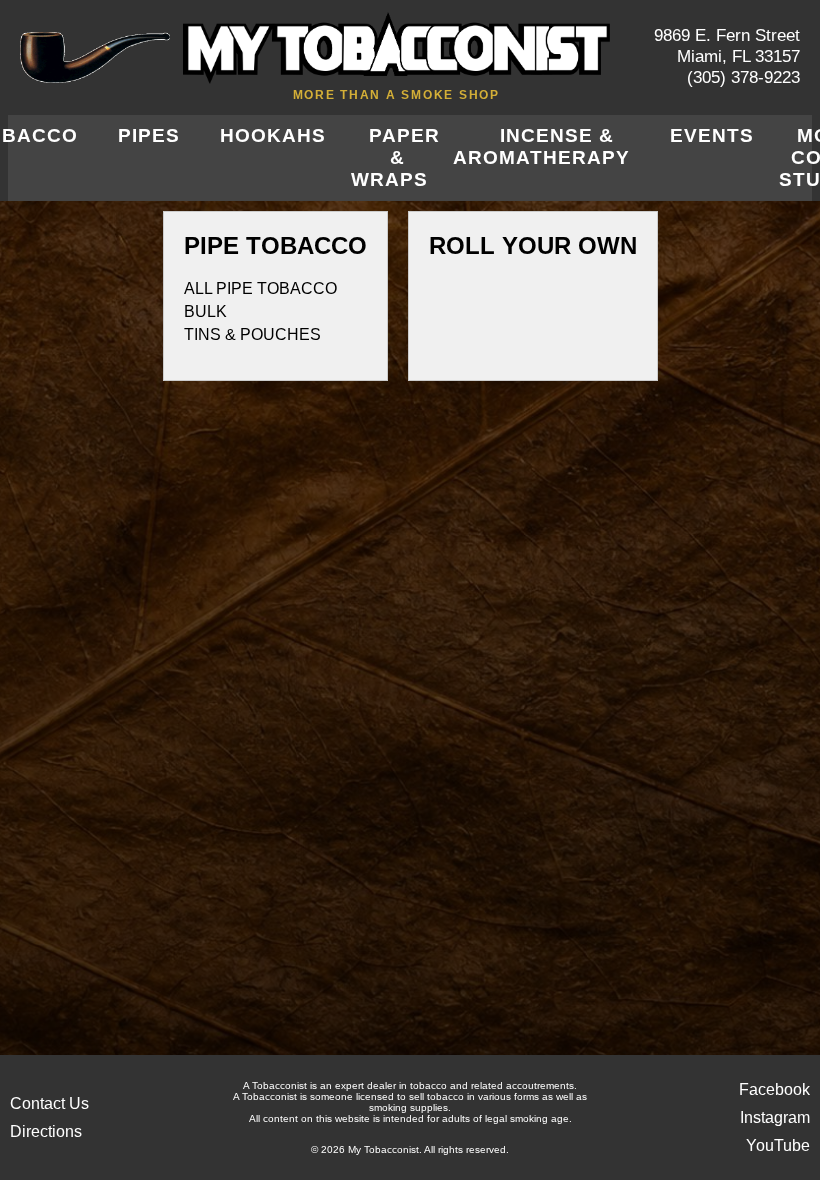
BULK (205, 311)
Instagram (775, 1117)
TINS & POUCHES (252, 334)
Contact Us (49, 1103)
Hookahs (273, 135)
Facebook (774, 1089)
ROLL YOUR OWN (533, 245)
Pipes (149, 135)
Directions (46, 1131)
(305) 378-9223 (743, 77)
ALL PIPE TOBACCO (260, 288)
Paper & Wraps (395, 157)
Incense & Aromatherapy (541, 146)
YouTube (778, 1145)
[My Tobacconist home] (95, 57)
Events (712, 135)
